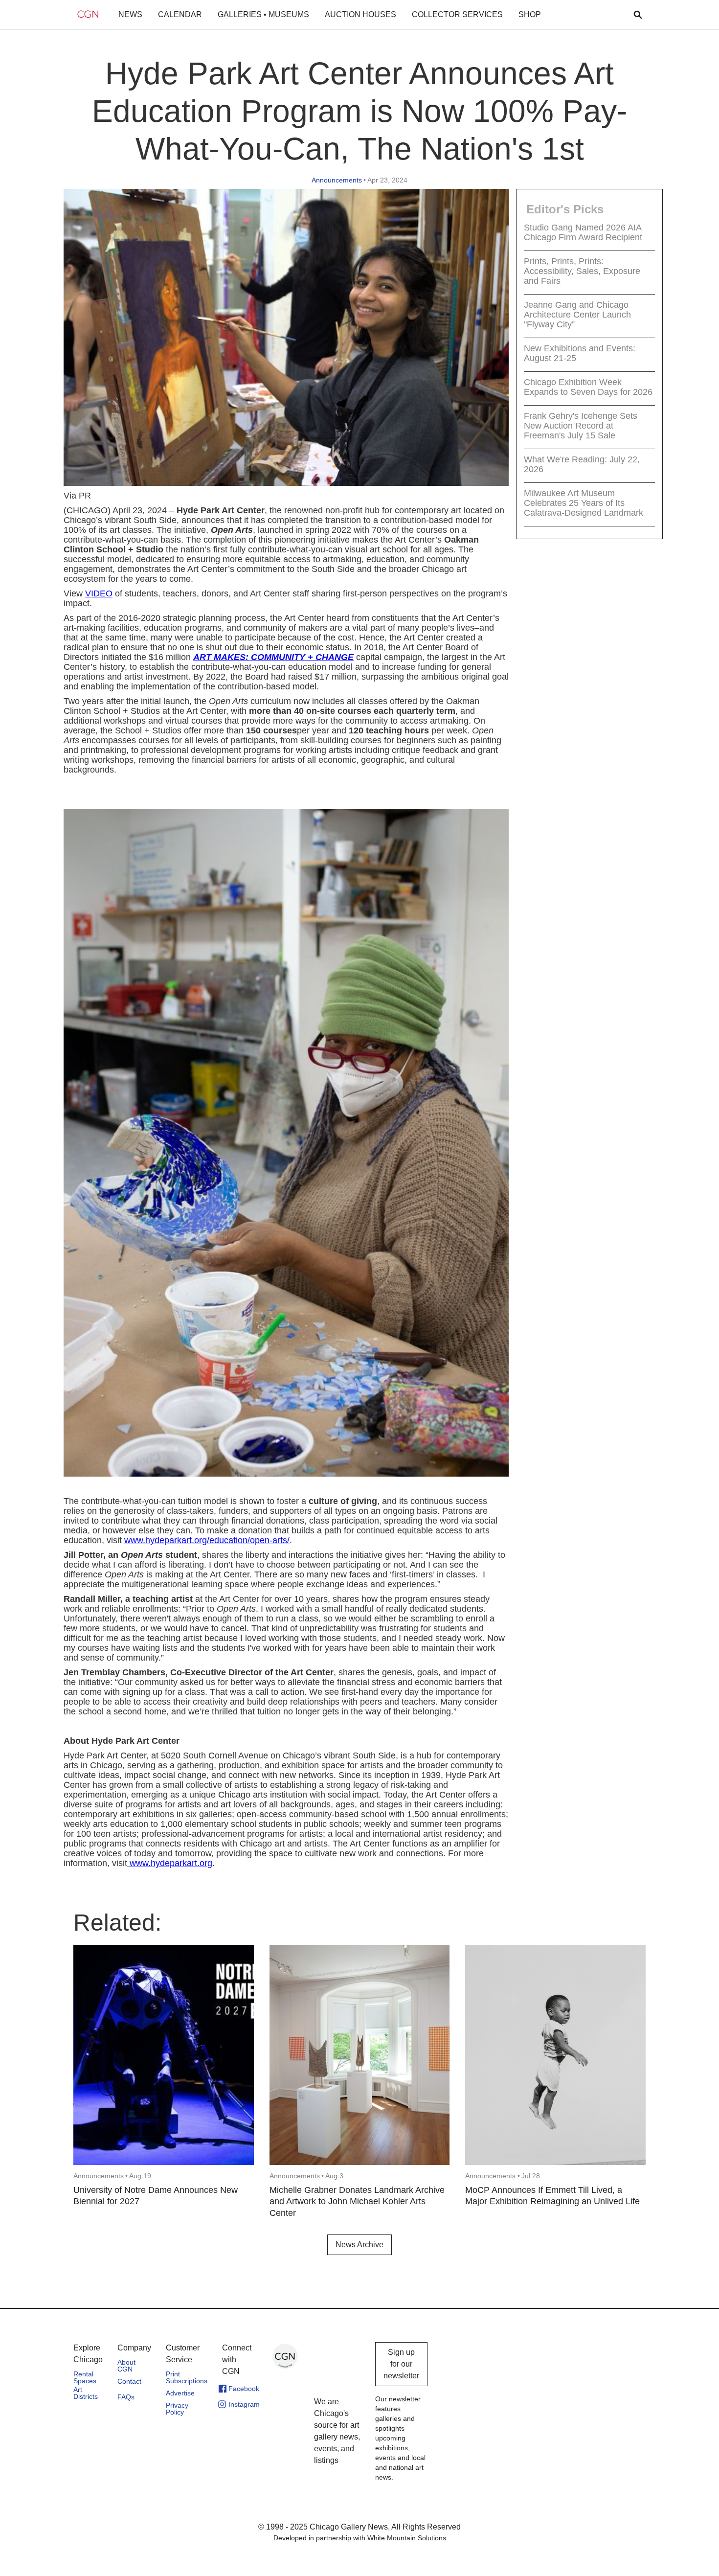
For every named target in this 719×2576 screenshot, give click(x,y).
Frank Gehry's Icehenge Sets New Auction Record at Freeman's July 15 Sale (581, 426)
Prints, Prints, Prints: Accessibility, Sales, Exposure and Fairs (582, 271)
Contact (129, 2381)
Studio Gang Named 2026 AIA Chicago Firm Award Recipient (583, 232)
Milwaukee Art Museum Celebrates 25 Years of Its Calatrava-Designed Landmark (584, 503)
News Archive (359, 2245)
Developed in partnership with (360, 2538)
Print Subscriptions (187, 2377)
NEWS (130, 14)
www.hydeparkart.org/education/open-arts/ (207, 1540)
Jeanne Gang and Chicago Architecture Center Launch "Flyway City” (577, 315)
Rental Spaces (85, 2377)
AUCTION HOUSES (360, 14)
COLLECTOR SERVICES (457, 14)
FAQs (126, 2397)
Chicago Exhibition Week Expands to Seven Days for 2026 (588, 387)
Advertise (180, 2393)
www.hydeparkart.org (170, 1863)
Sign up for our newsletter (401, 2364)
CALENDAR (180, 14)
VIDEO (99, 593)
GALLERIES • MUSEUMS (263, 14)
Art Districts (86, 2393)
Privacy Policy (177, 2409)
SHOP (530, 14)
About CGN (126, 2366)
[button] (130, 15)
